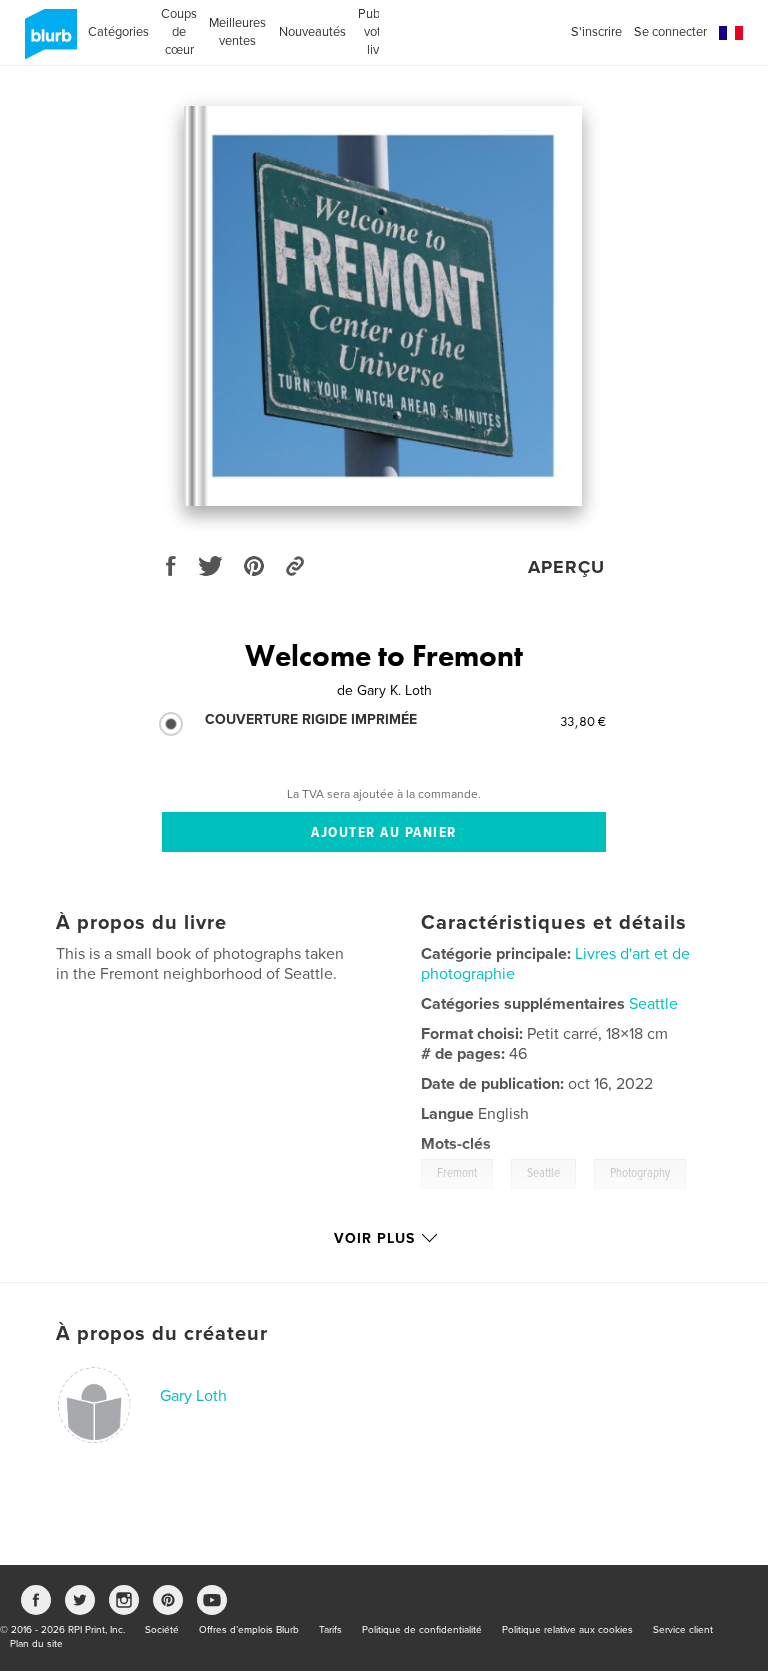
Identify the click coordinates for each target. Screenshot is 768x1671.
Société (162, 1630)
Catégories (118, 32)
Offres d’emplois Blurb (249, 1630)
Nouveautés (312, 32)
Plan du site (36, 1644)
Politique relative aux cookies (567, 1630)
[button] (731, 33)
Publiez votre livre (378, 32)
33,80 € (583, 721)
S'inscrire (596, 32)
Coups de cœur (179, 32)
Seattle (653, 1004)
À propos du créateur (162, 1334)
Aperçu (566, 567)
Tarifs (330, 1630)
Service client (683, 1630)
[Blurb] (47, 42)
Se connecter (670, 32)
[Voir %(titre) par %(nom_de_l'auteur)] (383, 306)
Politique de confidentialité (422, 1630)
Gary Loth (193, 1396)
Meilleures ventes (237, 32)
